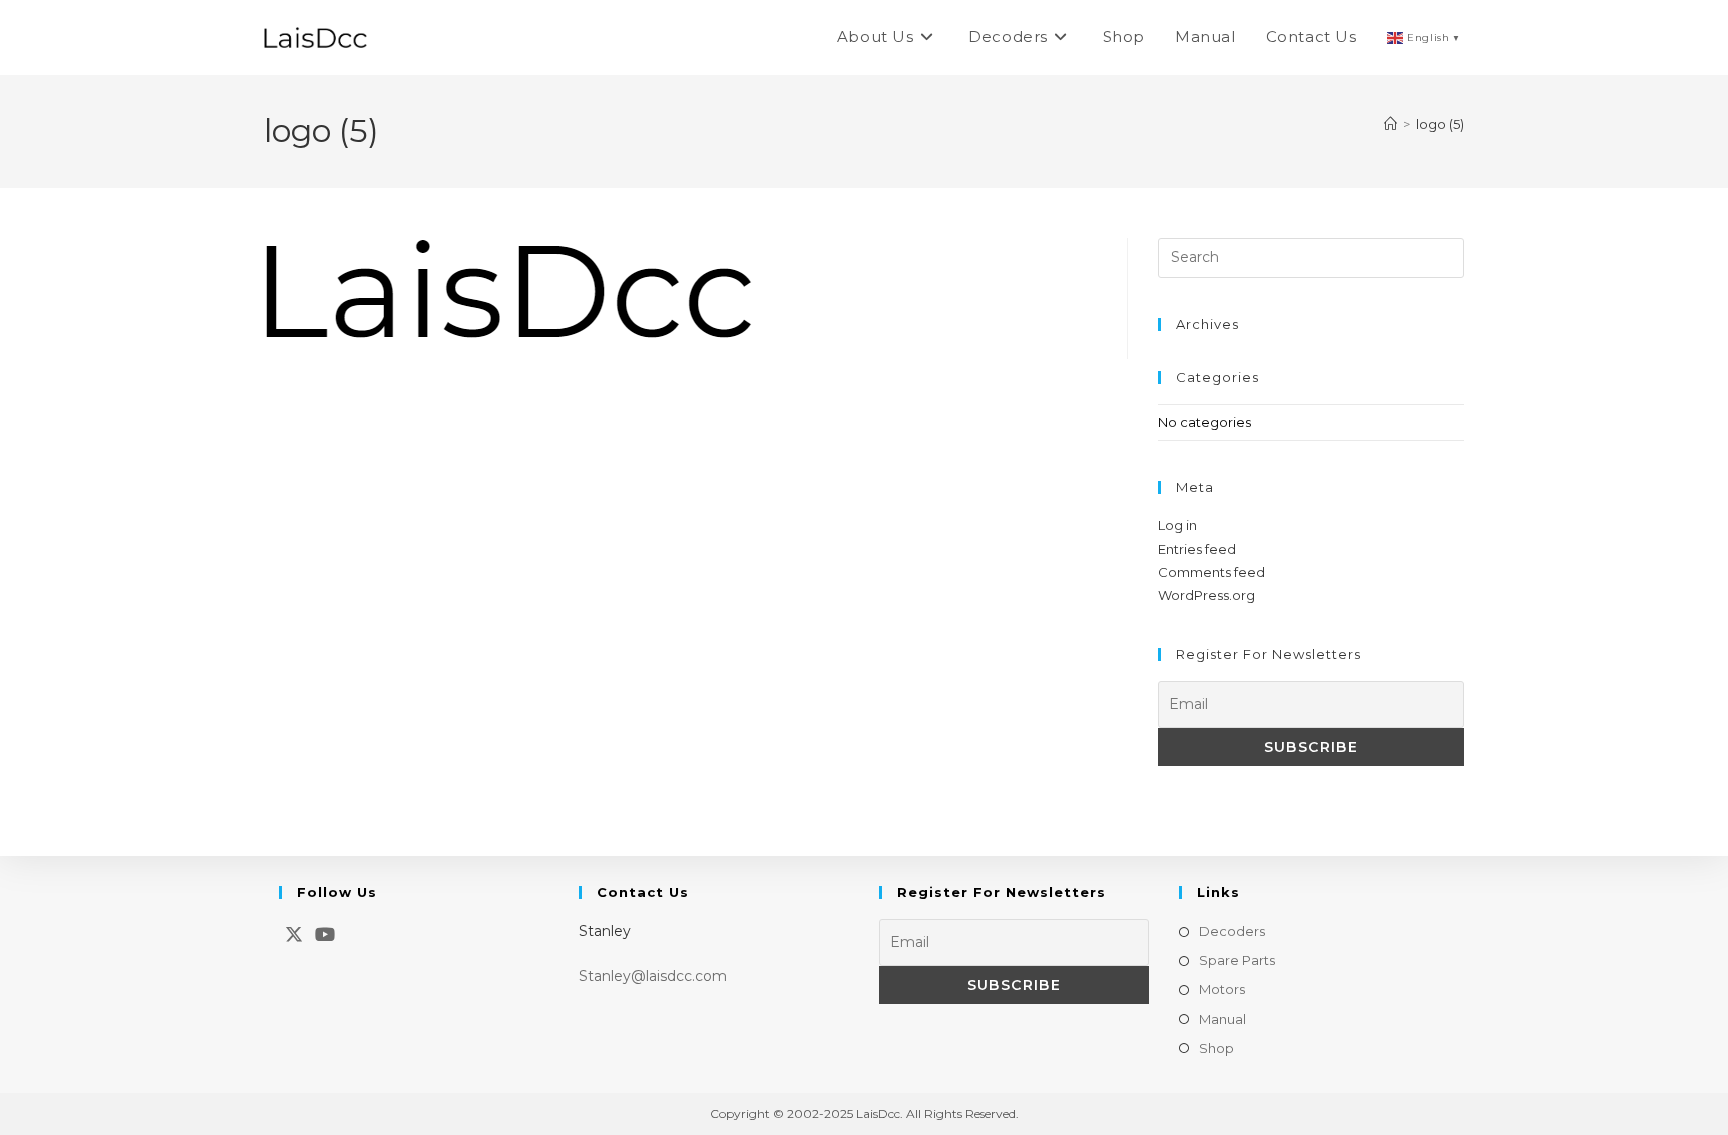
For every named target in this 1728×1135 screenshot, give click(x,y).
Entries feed (1197, 549)
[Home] (1390, 124)
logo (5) (1440, 124)
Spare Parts (1237, 960)
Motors (1222, 989)
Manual (1222, 1019)
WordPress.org (1206, 595)
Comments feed (1211, 572)
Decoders (1232, 931)
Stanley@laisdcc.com (653, 976)
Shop (1216, 1048)
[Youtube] (325, 935)
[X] (294, 935)
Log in (1177, 525)
